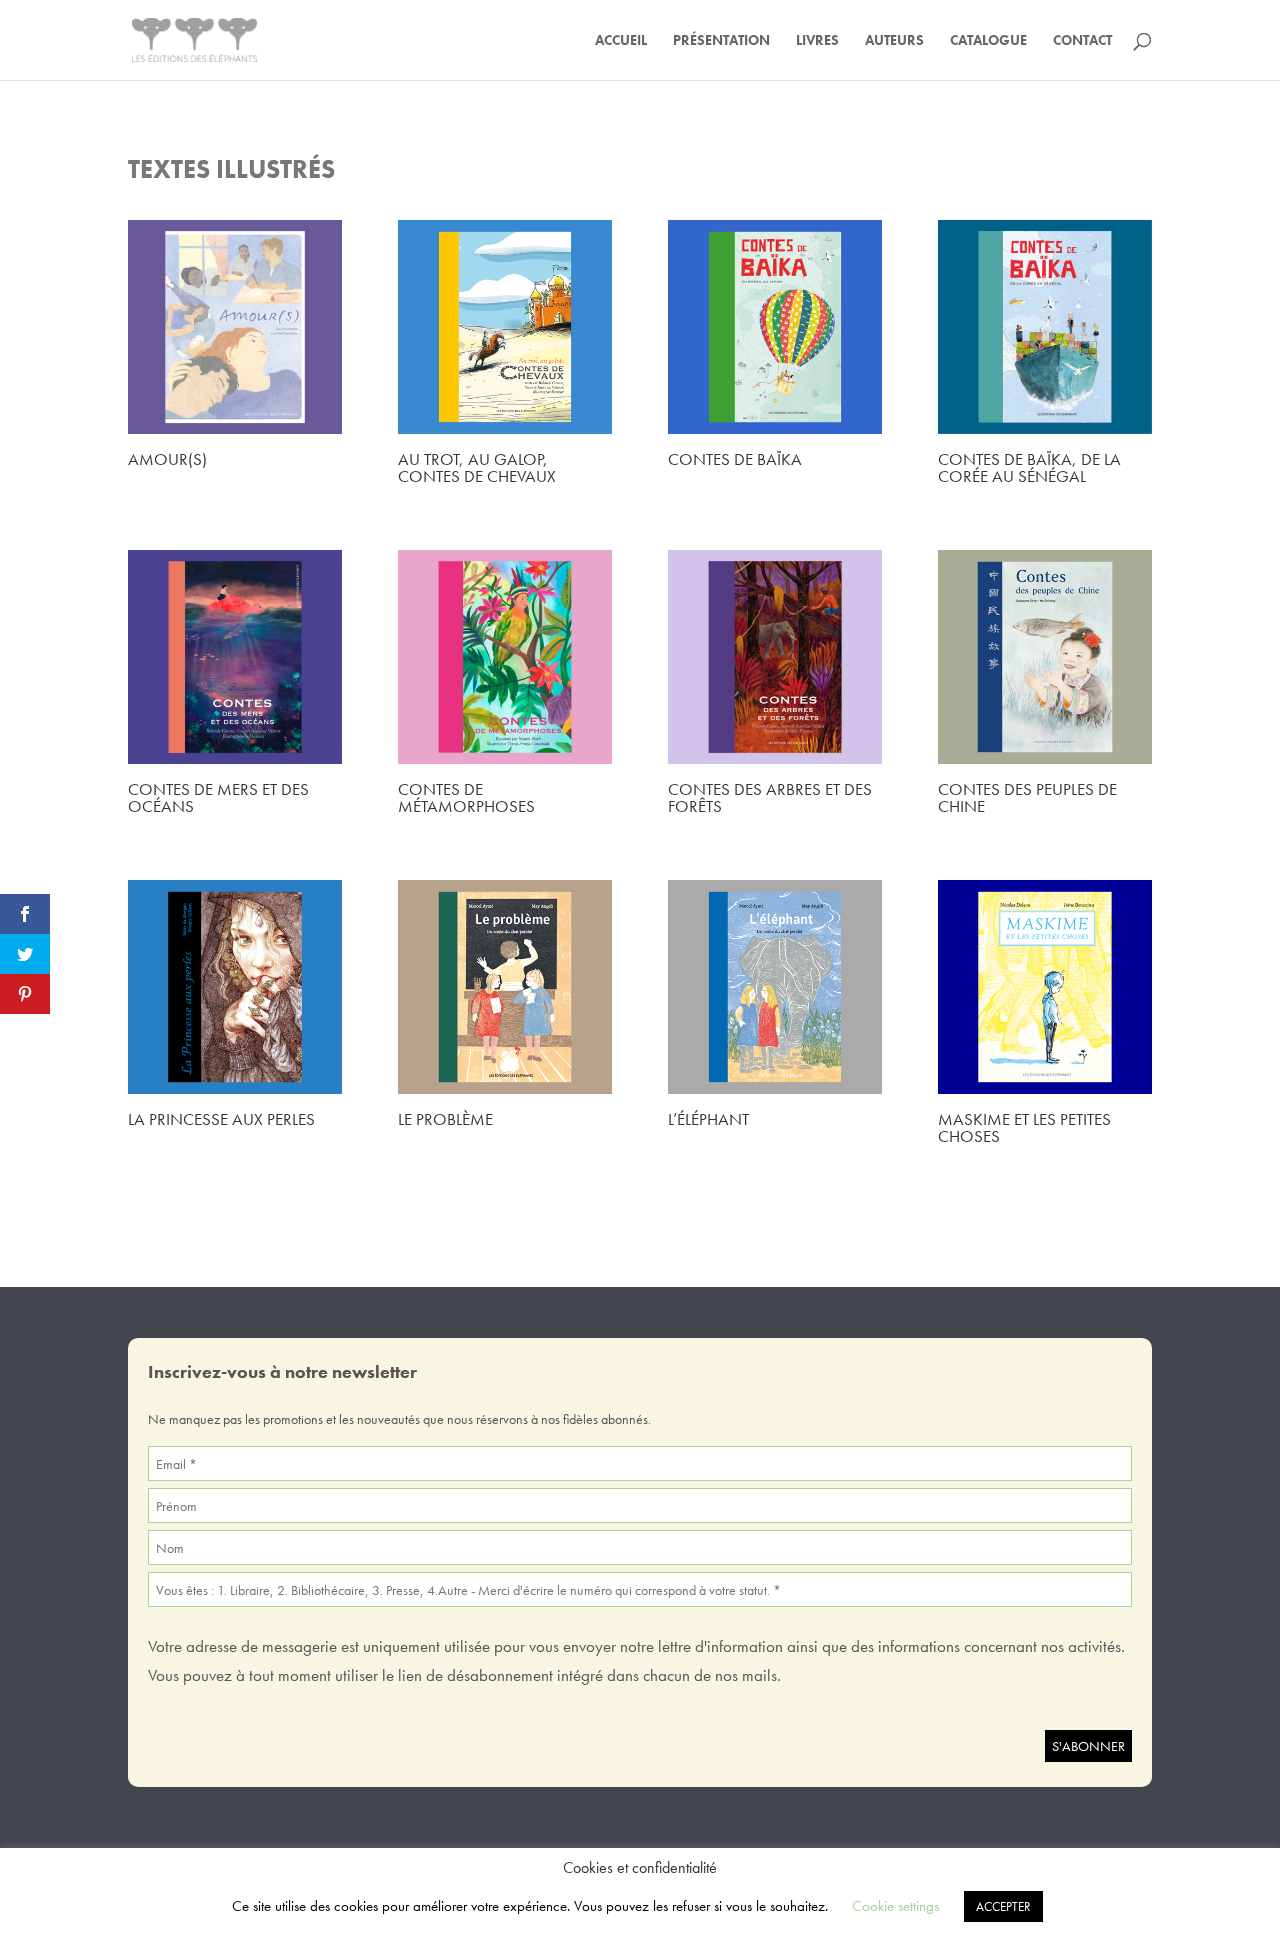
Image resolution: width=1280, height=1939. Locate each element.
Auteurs (894, 41)
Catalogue (988, 41)
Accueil (621, 41)
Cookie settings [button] (895, 1906)
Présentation (721, 41)
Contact (1082, 41)
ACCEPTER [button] (1003, 1906)
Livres (817, 41)
